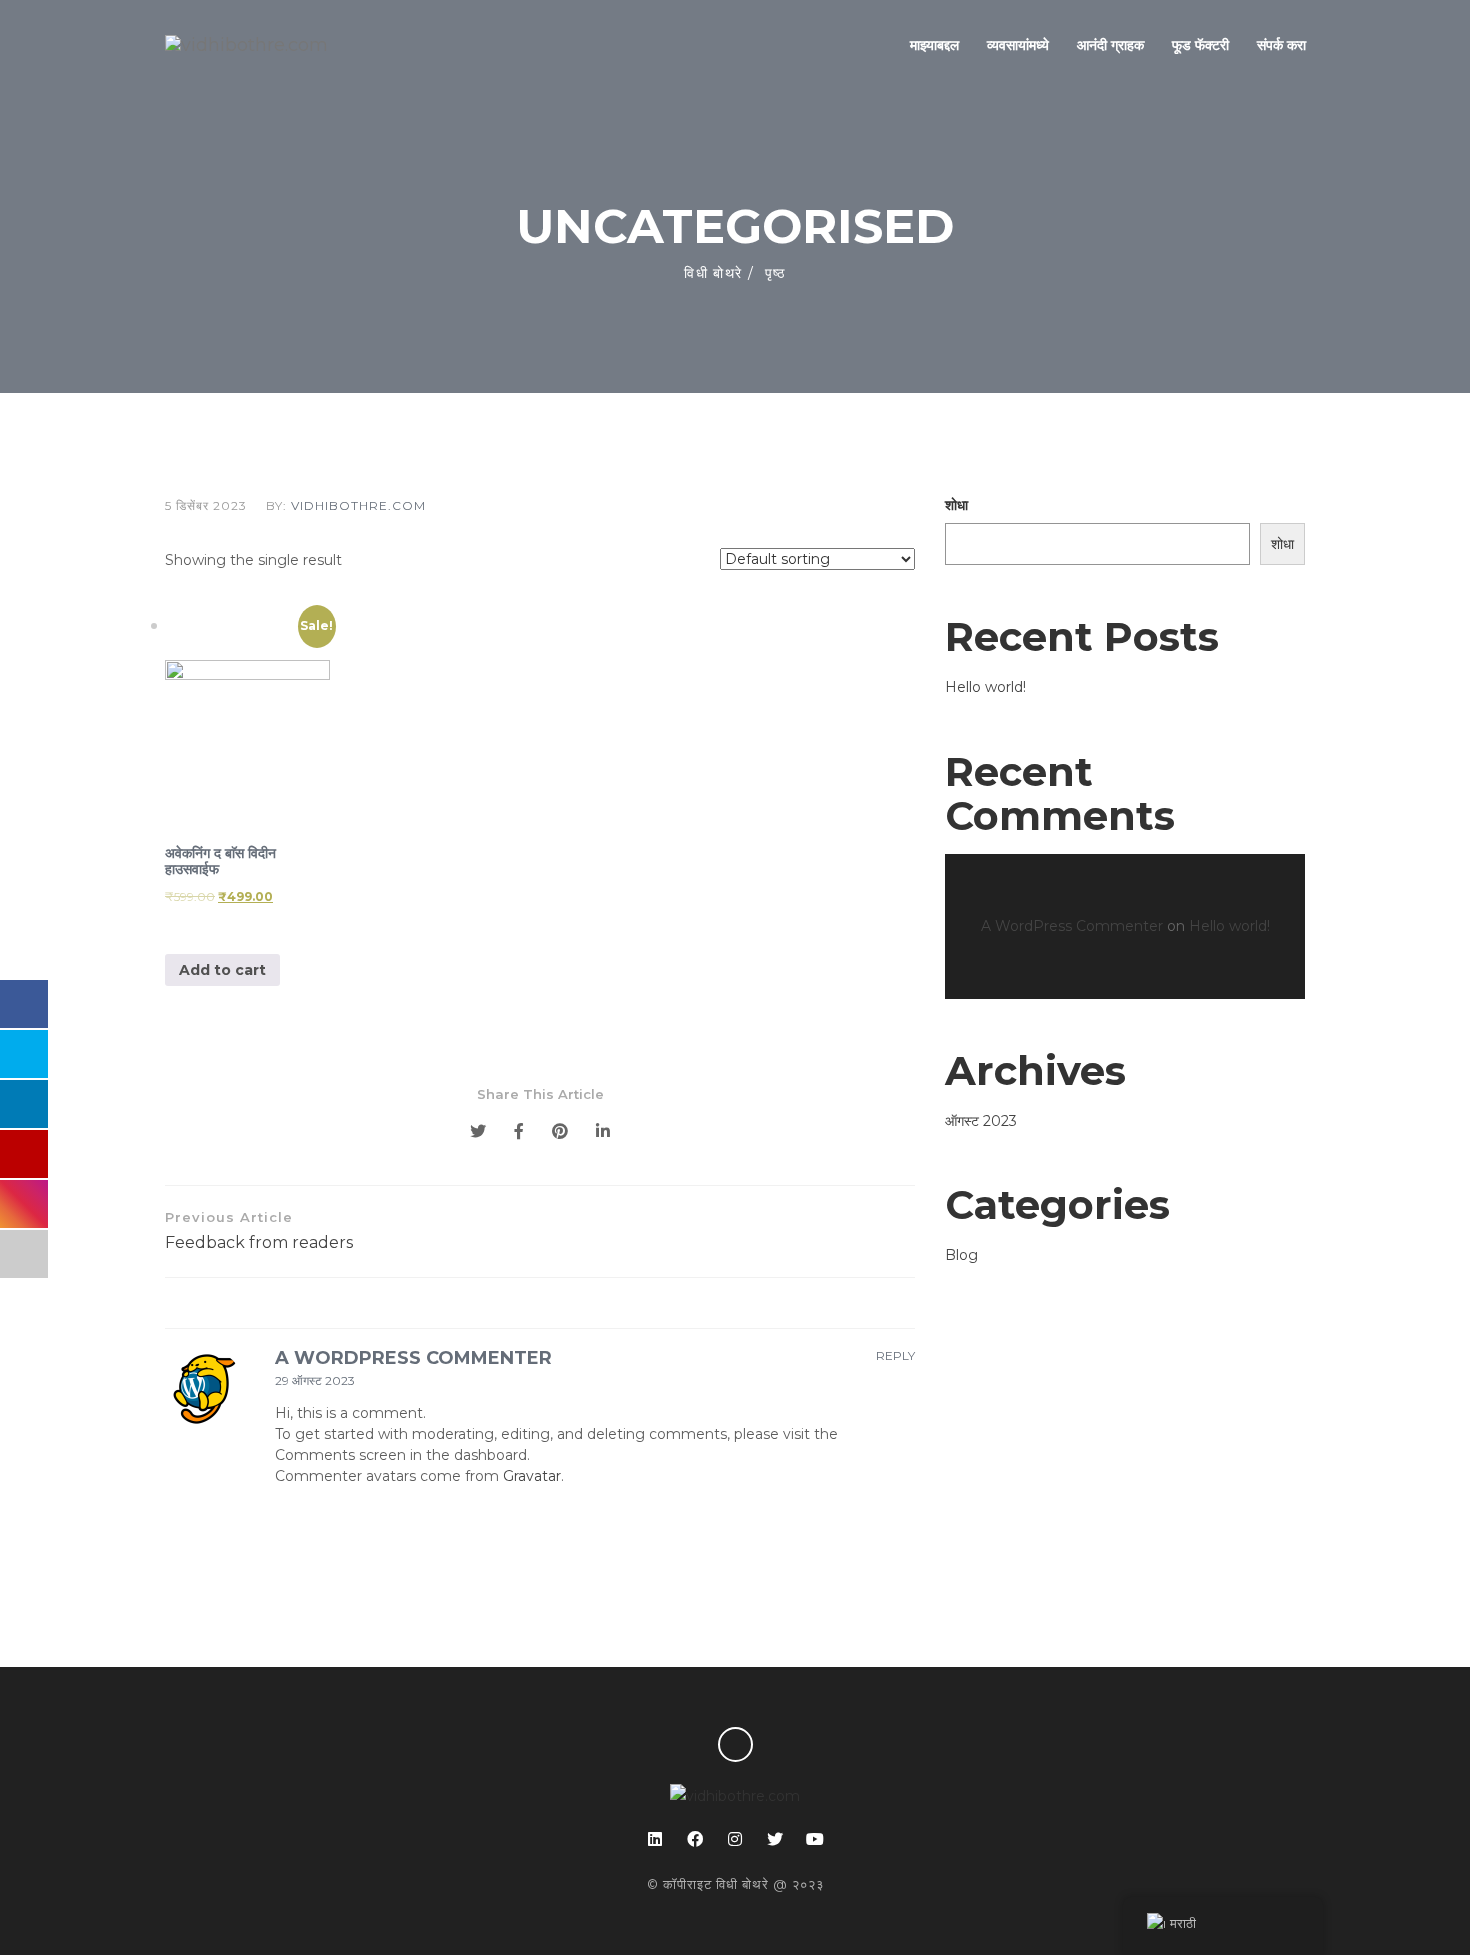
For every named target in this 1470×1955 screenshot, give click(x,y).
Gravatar (532, 1476)
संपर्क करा (1281, 45)
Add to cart (222, 970)
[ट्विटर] (775, 1839)
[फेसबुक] (695, 1839)
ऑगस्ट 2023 (981, 1121)
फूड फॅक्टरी (1200, 45)
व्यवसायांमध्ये (1018, 45)
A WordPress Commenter (413, 1358)
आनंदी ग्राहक (1110, 45)
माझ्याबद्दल (934, 45)
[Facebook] (519, 1131)
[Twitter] (478, 1131)
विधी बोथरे (713, 273)
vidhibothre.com (358, 505)
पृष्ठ (775, 273)
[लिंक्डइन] (655, 1839)
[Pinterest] (560, 1131)
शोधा (956, 505)
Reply (895, 1355)
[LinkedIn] (603, 1131)
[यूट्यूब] (815, 1839)
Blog (961, 1255)
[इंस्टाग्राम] (735, 1839)
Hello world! (985, 687)
